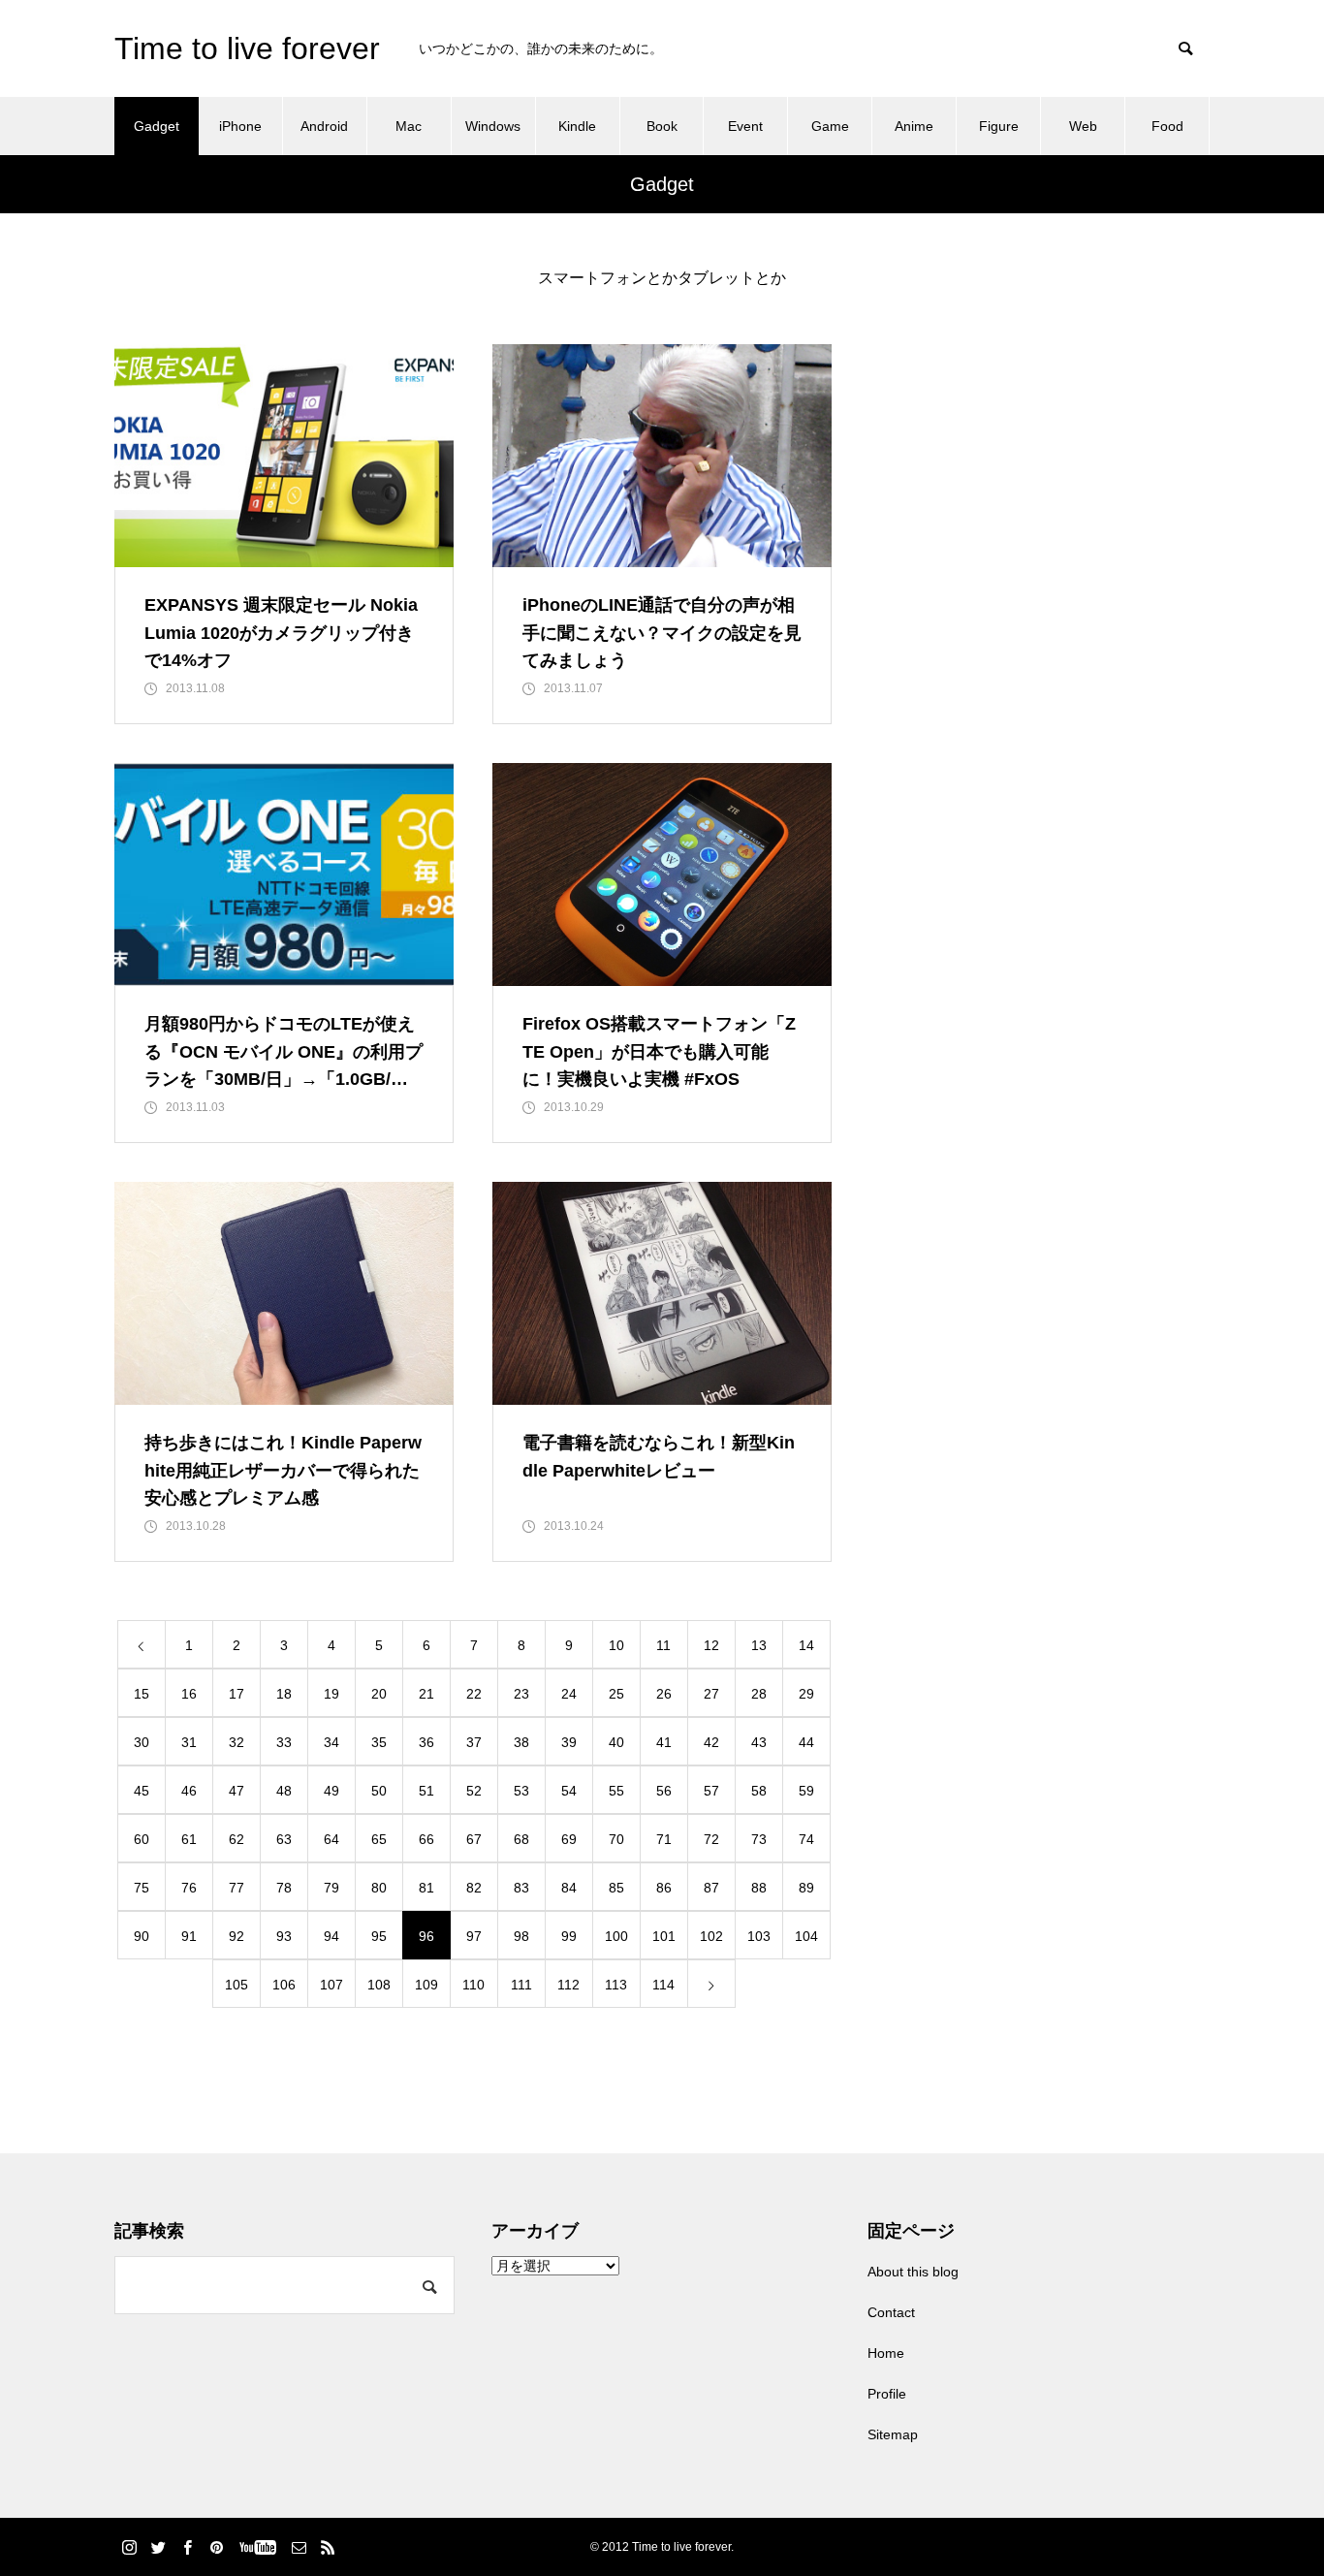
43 (759, 1742)
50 (379, 1791)
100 (616, 1936)
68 (521, 1839)
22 (474, 1694)
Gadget (157, 126)
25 (616, 1694)
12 (711, 1645)
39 (569, 1742)
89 (806, 1888)
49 (331, 1791)
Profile (887, 2394)
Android (324, 126)
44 (806, 1742)
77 (236, 1888)
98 (521, 1936)
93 (284, 1936)
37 (474, 1742)
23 (521, 1694)
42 (711, 1742)
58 (759, 1791)
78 (284, 1888)
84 (569, 1888)
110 (473, 1985)
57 (711, 1791)
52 (474, 1791)
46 (189, 1791)
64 (331, 1839)
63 (284, 1839)
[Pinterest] (216, 2547)
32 (236, 1742)
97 (474, 1936)
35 (379, 1742)
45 (142, 1791)
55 (616, 1791)
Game (830, 126)
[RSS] (328, 2547)
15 (142, 1694)
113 (616, 1985)
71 (664, 1839)
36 (426, 1742)
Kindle (577, 126)
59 (806, 1791)
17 (236, 1694)
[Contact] (299, 2547)
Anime (914, 126)
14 (806, 1645)
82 (474, 1888)
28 (759, 1694)
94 (331, 1936)
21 (426, 1694)
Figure (999, 126)
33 (284, 1742)
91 (189, 1936)
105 (236, 1985)
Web (1083, 126)
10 (616, 1645)
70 (616, 1839)
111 (521, 1985)
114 (663, 1985)
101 (664, 1936)
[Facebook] (187, 2547)
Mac (409, 126)
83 (521, 1888)
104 (806, 1936)
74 (806, 1839)
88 (759, 1888)
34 (331, 1742)
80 (379, 1888)
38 (521, 1742)
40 (616, 1742)
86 (664, 1888)
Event (745, 126)
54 (569, 1791)
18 (284, 1694)
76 (189, 1888)
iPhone (240, 126)
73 (759, 1839)
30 (142, 1742)
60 (142, 1839)
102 (711, 1936)
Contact (891, 2312)
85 (616, 1888)
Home (886, 2353)
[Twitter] (158, 2547)
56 (664, 1791)
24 (569, 1694)
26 (664, 1694)
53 (521, 1791)
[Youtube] (257, 2547)
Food (1167, 126)
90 (142, 1936)
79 (331, 1888)
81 (426, 1888)
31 (189, 1742)
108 (379, 1985)
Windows (493, 126)
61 (189, 1839)
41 (664, 1742)
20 (379, 1694)
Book (662, 126)
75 (142, 1888)
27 (711, 1694)
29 (806, 1694)
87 (711, 1888)
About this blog (913, 2272)
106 (284, 1985)
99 (569, 1936)
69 (569, 1839)
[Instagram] (129, 2547)
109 (426, 1985)
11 (663, 1645)
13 (759, 1645)
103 (759, 1936)
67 (474, 1839)
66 (426, 1839)
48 (284, 1791)
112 (568, 1985)
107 (331, 1985)
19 (331, 1694)
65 (379, 1839)
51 (426, 1791)
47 (236, 1791)
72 (711, 1839)
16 (189, 1694)
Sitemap (893, 2434)
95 (379, 1936)
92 (236, 1936)
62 (236, 1839)
